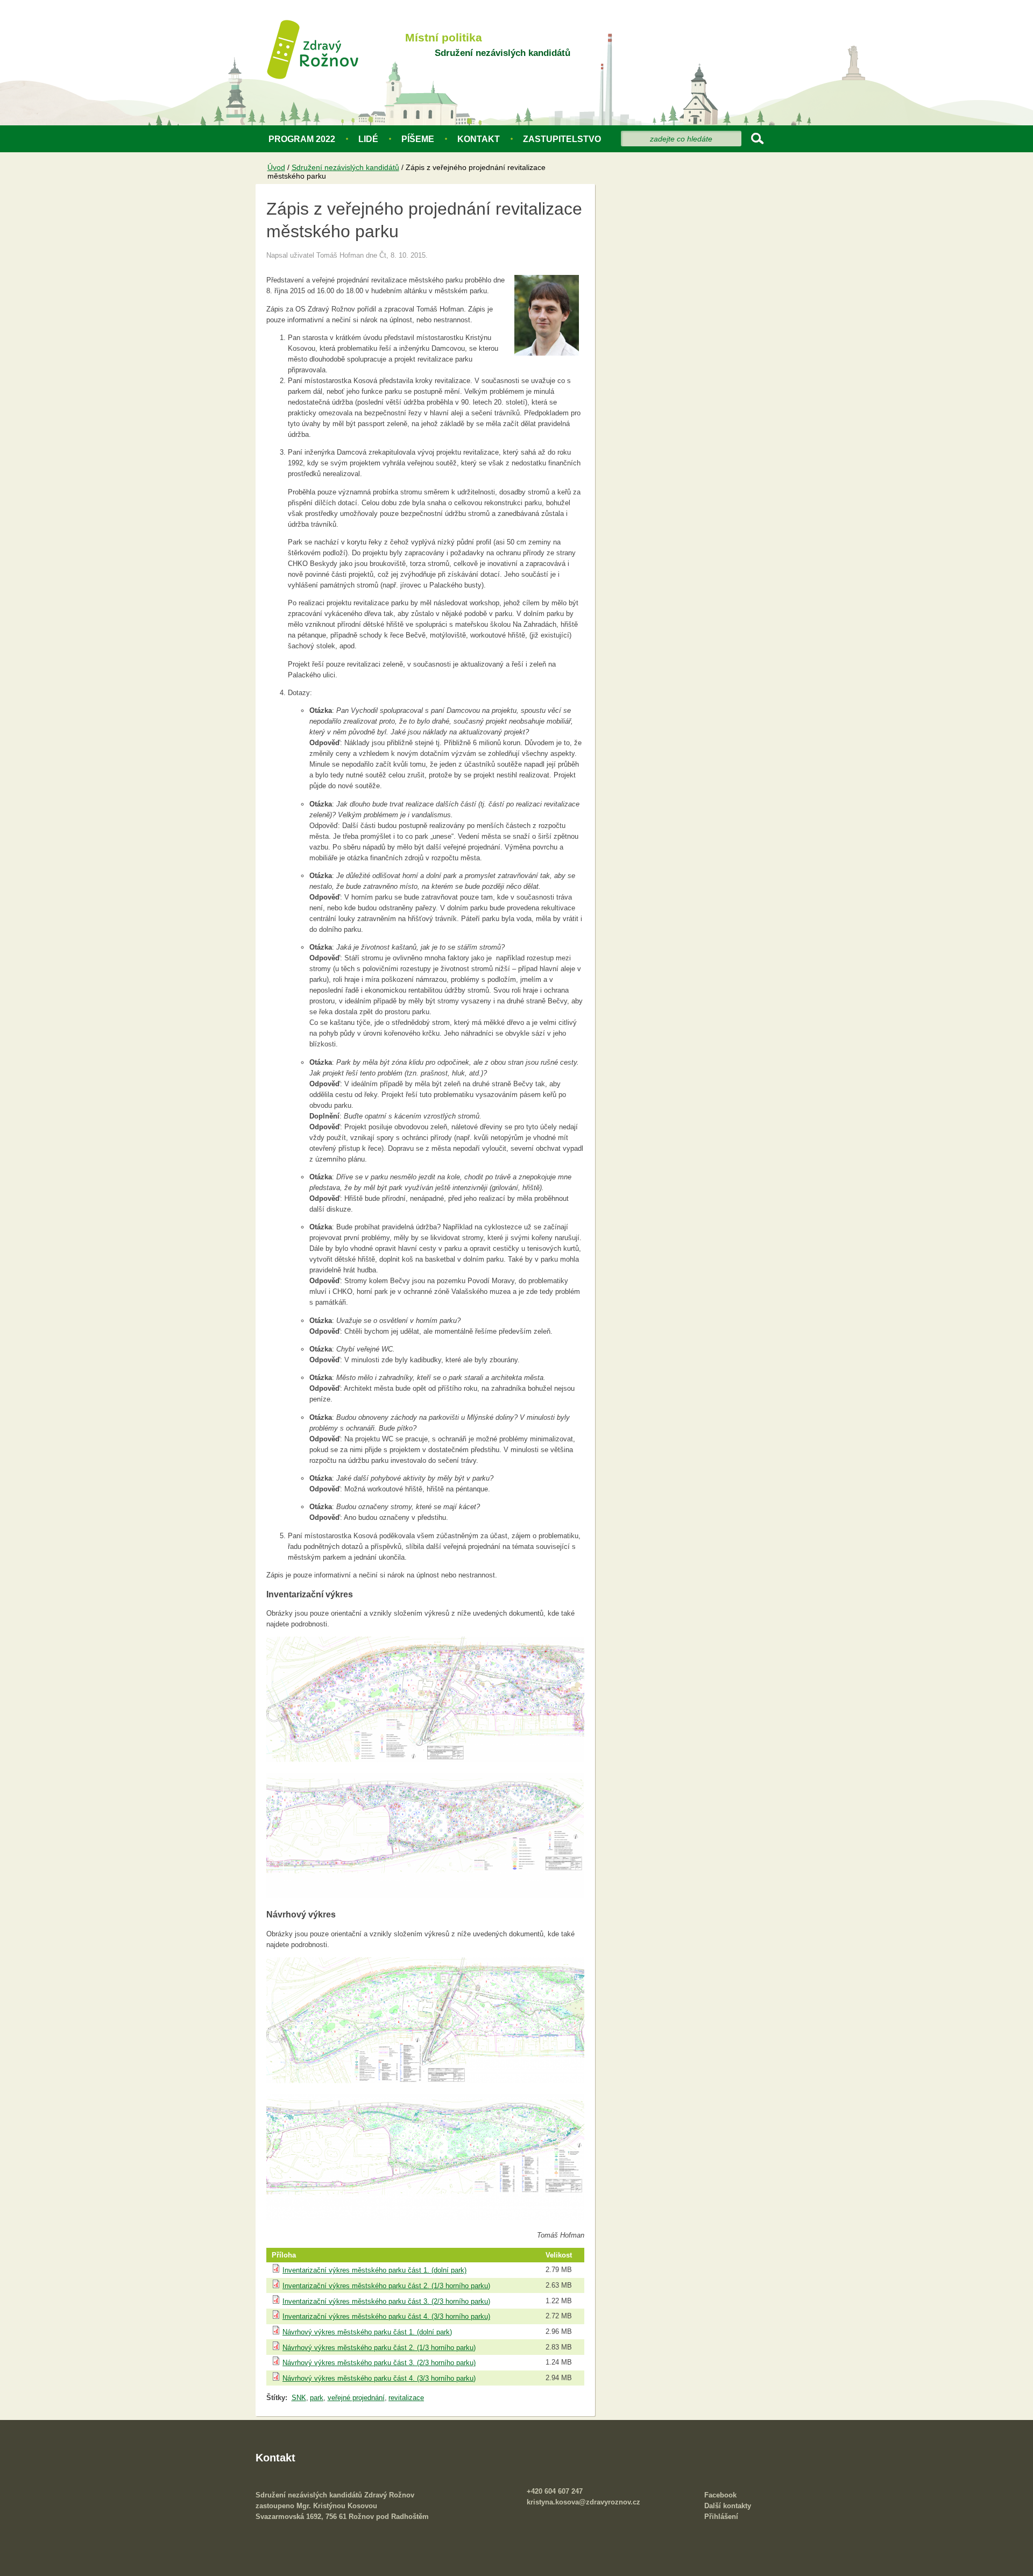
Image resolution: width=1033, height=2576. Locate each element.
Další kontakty (728, 2506)
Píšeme (418, 139)
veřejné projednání (356, 2398)
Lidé (368, 139)
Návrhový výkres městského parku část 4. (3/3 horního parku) (379, 2378)
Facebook (720, 2495)
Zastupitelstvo (562, 139)
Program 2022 (302, 139)
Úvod (276, 167)
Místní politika (444, 38)
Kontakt (479, 139)
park (317, 2398)
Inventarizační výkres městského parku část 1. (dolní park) (374, 2270)
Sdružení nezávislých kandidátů (503, 53)
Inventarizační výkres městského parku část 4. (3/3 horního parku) (386, 2316)
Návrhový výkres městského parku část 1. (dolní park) (367, 2332)
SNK (299, 2398)
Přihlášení (721, 2517)
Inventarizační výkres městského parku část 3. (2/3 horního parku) (386, 2301)
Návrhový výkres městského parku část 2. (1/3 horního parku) (379, 2348)
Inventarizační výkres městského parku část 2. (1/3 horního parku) (386, 2286)
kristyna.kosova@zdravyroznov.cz (583, 2502)
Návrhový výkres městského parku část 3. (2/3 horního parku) (379, 2363)
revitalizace (406, 2398)
